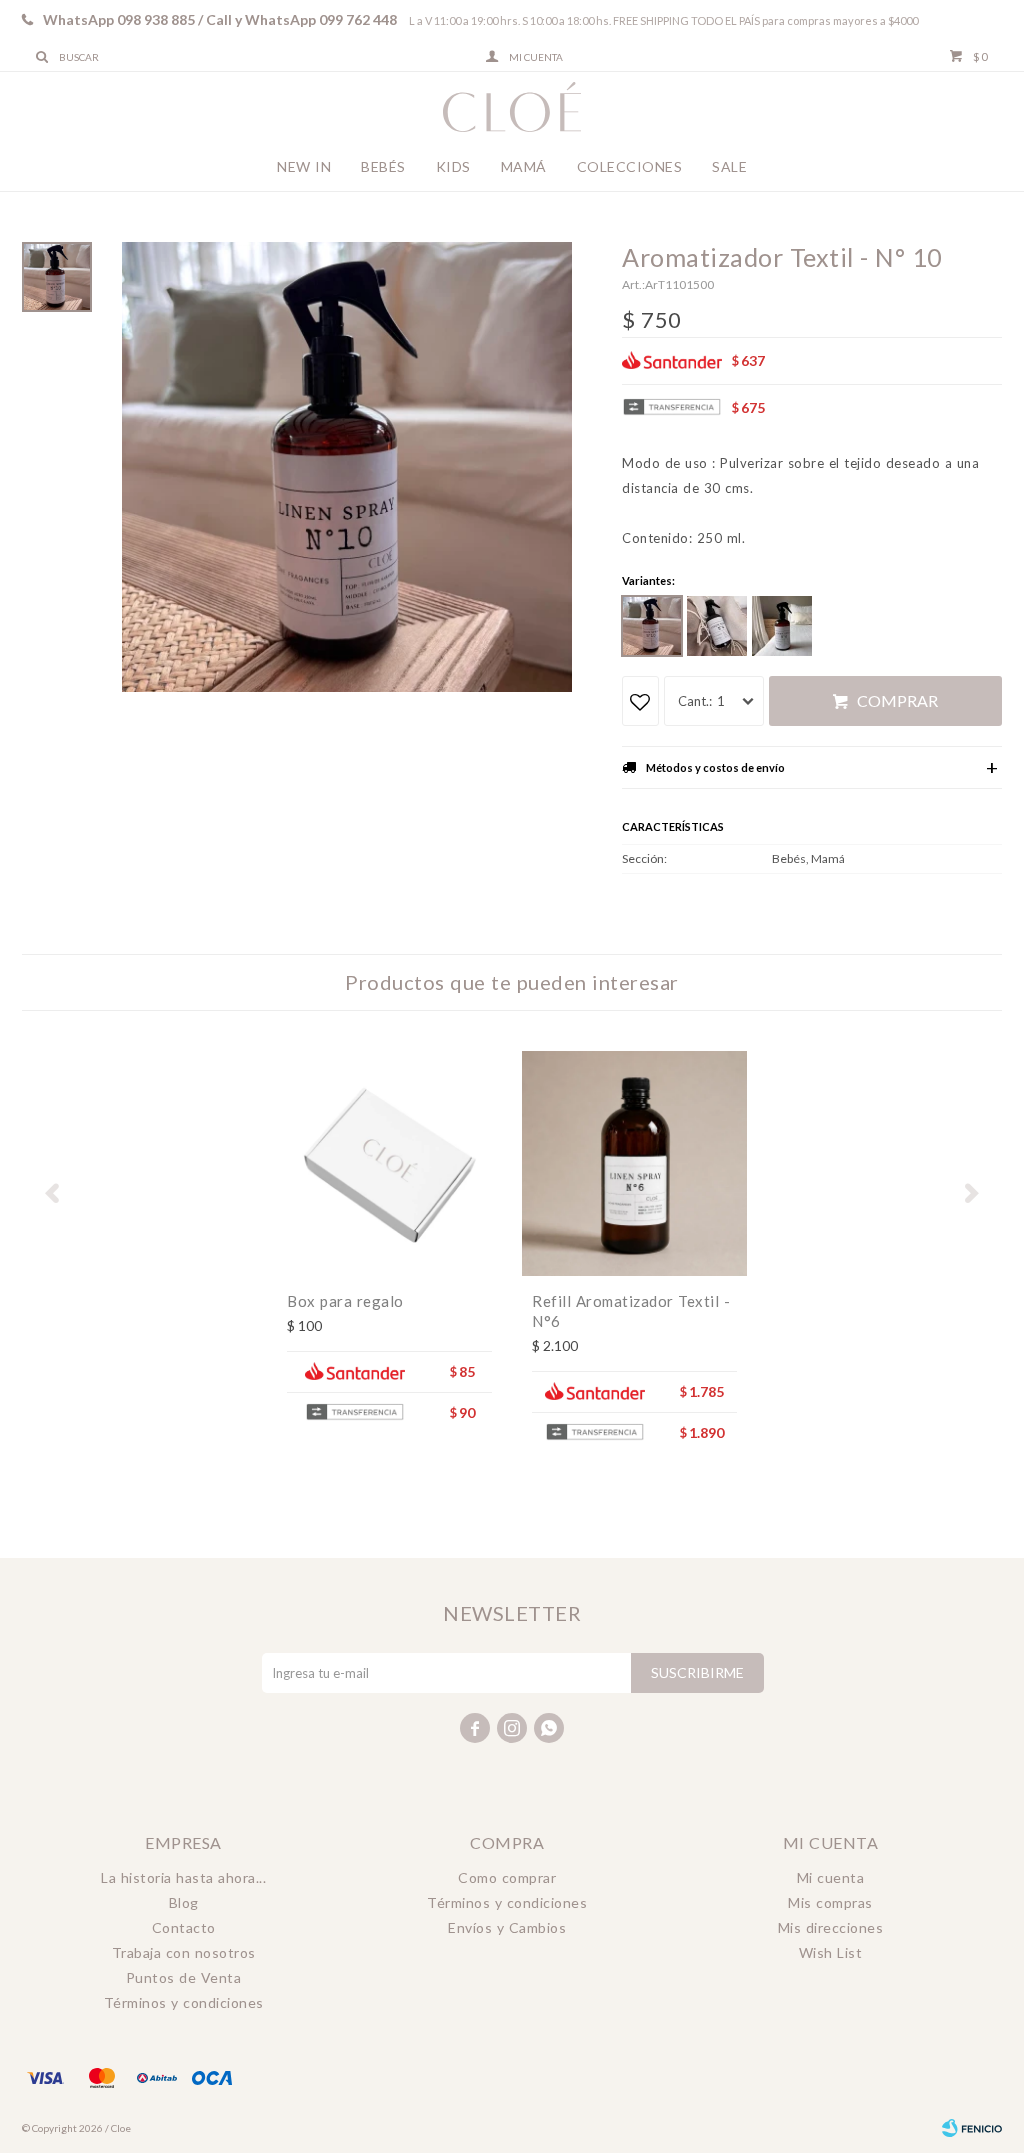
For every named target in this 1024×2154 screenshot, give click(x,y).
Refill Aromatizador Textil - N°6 (631, 1311)
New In (304, 166)
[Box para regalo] (389, 1163)
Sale (729, 166)
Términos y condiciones (184, 2002)
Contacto (184, 1927)
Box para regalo (345, 1301)
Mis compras (830, 1902)
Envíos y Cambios (507, 1927)
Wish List (831, 1952)
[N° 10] (652, 626)
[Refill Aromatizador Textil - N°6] (634, 1163)
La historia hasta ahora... (183, 1877)
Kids (453, 166)
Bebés (383, 166)
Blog (184, 1902)
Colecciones (630, 166)
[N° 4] (717, 626)
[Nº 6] (782, 626)
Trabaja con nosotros (184, 1952)
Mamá (524, 166)
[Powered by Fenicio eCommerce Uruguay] (972, 2128)
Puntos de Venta (184, 1977)
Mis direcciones (831, 1927)
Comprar (897, 700)
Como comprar (507, 1877)
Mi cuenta (831, 1877)
